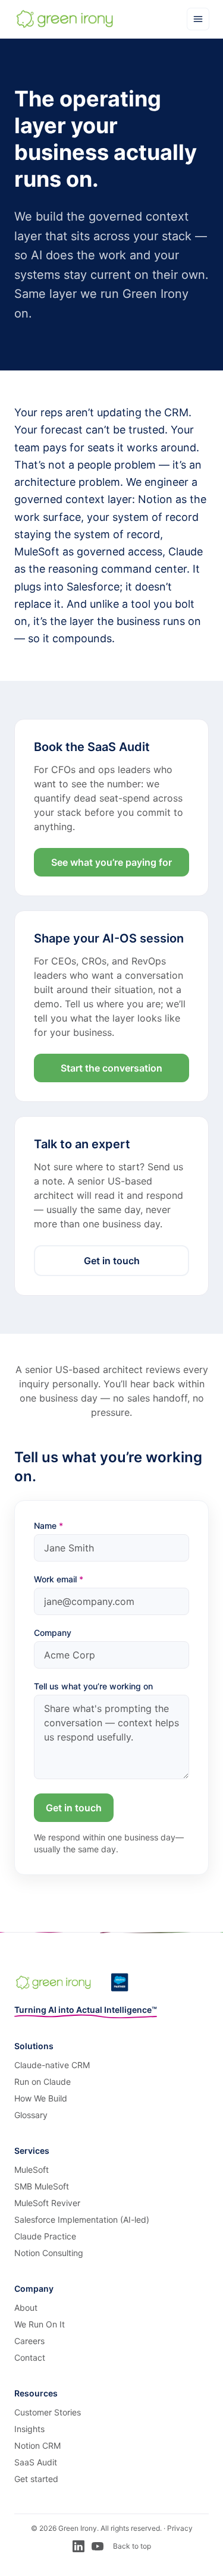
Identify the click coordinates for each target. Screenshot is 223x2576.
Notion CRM (37, 2445)
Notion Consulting (49, 2253)
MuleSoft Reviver (47, 2203)
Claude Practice (45, 2236)
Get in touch (112, 1261)
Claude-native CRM (52, 2065)
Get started (36, 2479)
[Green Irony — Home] (65, 19)
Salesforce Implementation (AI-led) (82, 2220)
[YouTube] (98, 2546)
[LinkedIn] (78, 2546)
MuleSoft (32, 2170)
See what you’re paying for (111, 862)
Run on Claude (43, 2082)
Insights (29, 2429)
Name (48, 1526)
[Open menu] (198, 19)
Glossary (31, 2115)
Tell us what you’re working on (93, 1686)
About (26, 2308)
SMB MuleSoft (42, 2186)
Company (53, 1633)
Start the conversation (111, 1068)
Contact (30, 2357)
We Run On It (40, 2324)
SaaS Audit (36, 2462)
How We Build (41, 2098)
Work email (59, 1579)
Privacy (180, 2528)
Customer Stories (48, 2412)
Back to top (132, 2546)
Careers (29, 2341)
